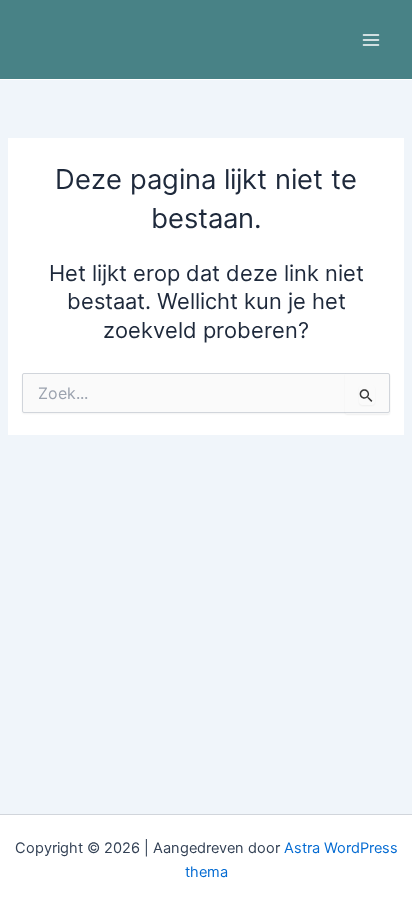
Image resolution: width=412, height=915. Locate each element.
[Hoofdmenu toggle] (371, 40)
